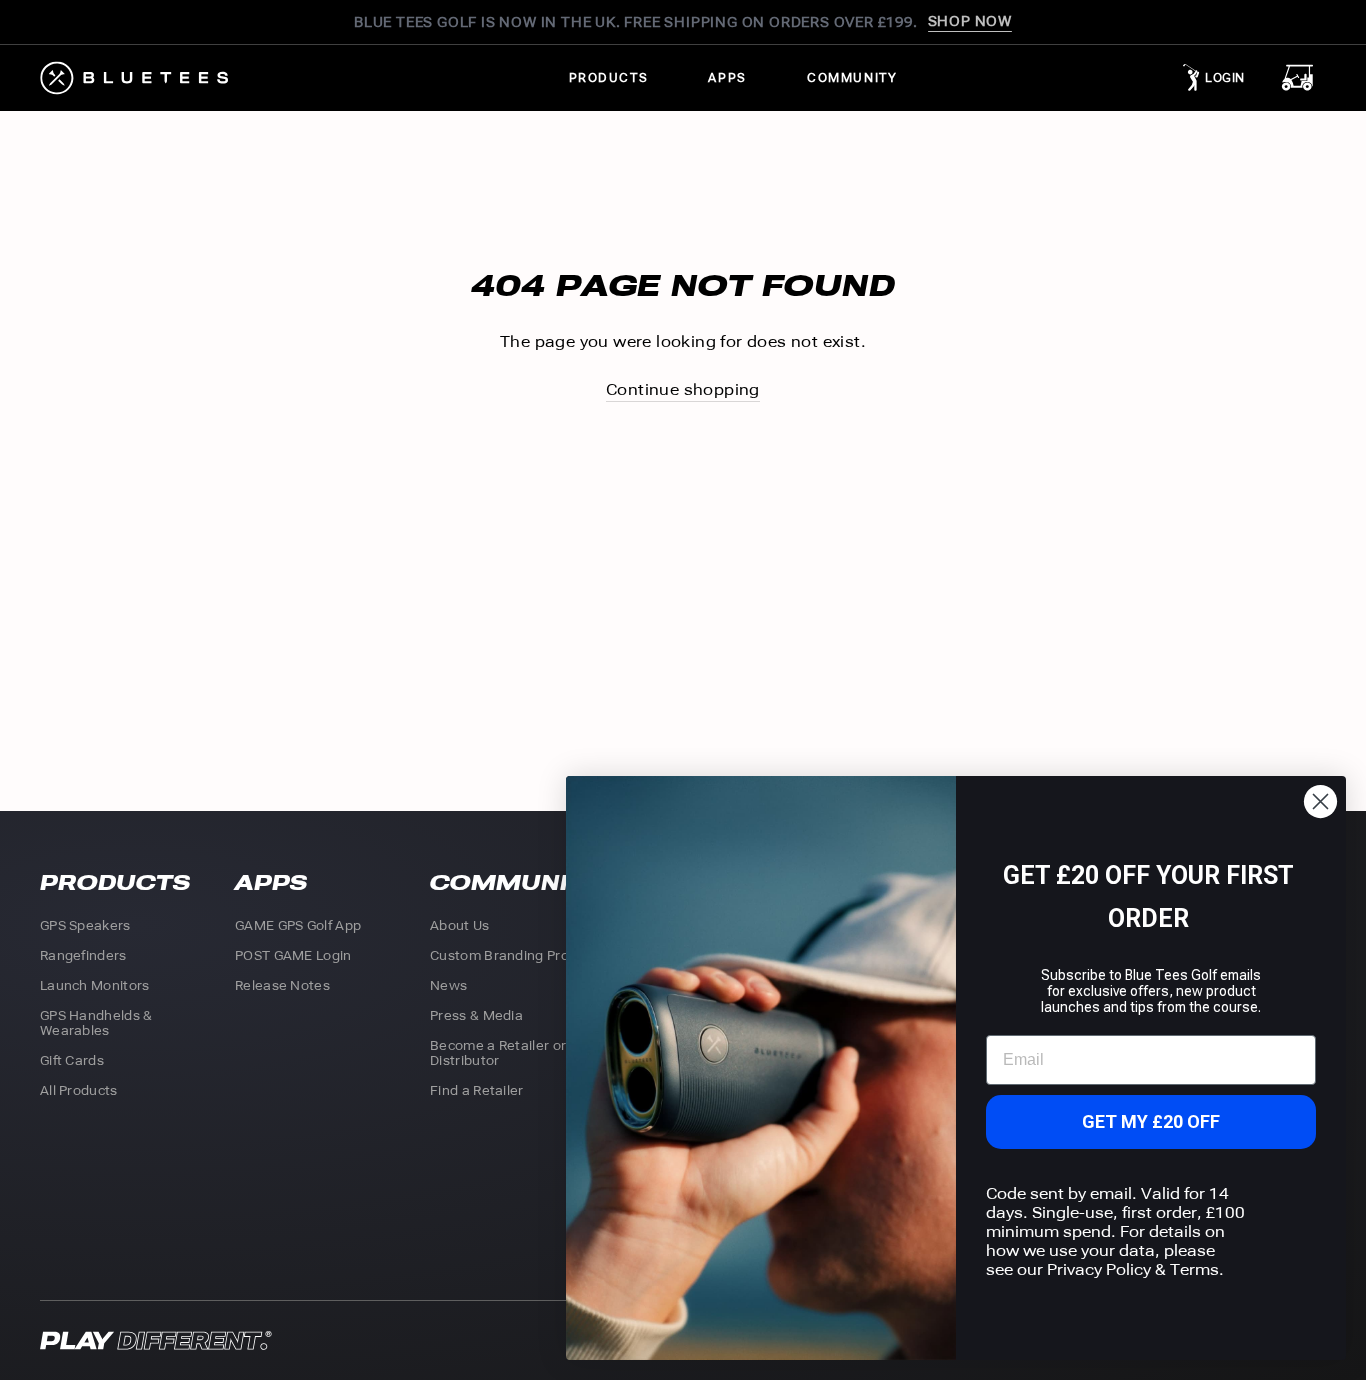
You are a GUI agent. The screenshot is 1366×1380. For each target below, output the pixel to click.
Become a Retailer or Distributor (498, 1053)
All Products (79, 1090)
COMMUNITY (852, 78)
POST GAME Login (293, 955)
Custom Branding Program (516, 955)
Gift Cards (72, 1060)
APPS (727, 78)
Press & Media (476, 1015)
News (448, 985)
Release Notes (282, 985)
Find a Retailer (477, 1090)
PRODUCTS (609, 78)
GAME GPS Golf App (298, 925)
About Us (459, 925)
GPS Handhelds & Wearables (96, 1023)
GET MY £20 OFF (1151, 1121)
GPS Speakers (85, 925)
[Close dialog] (1320, 801)
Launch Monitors (95, 985)
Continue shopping (683, 389)
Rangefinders (83, 955)
